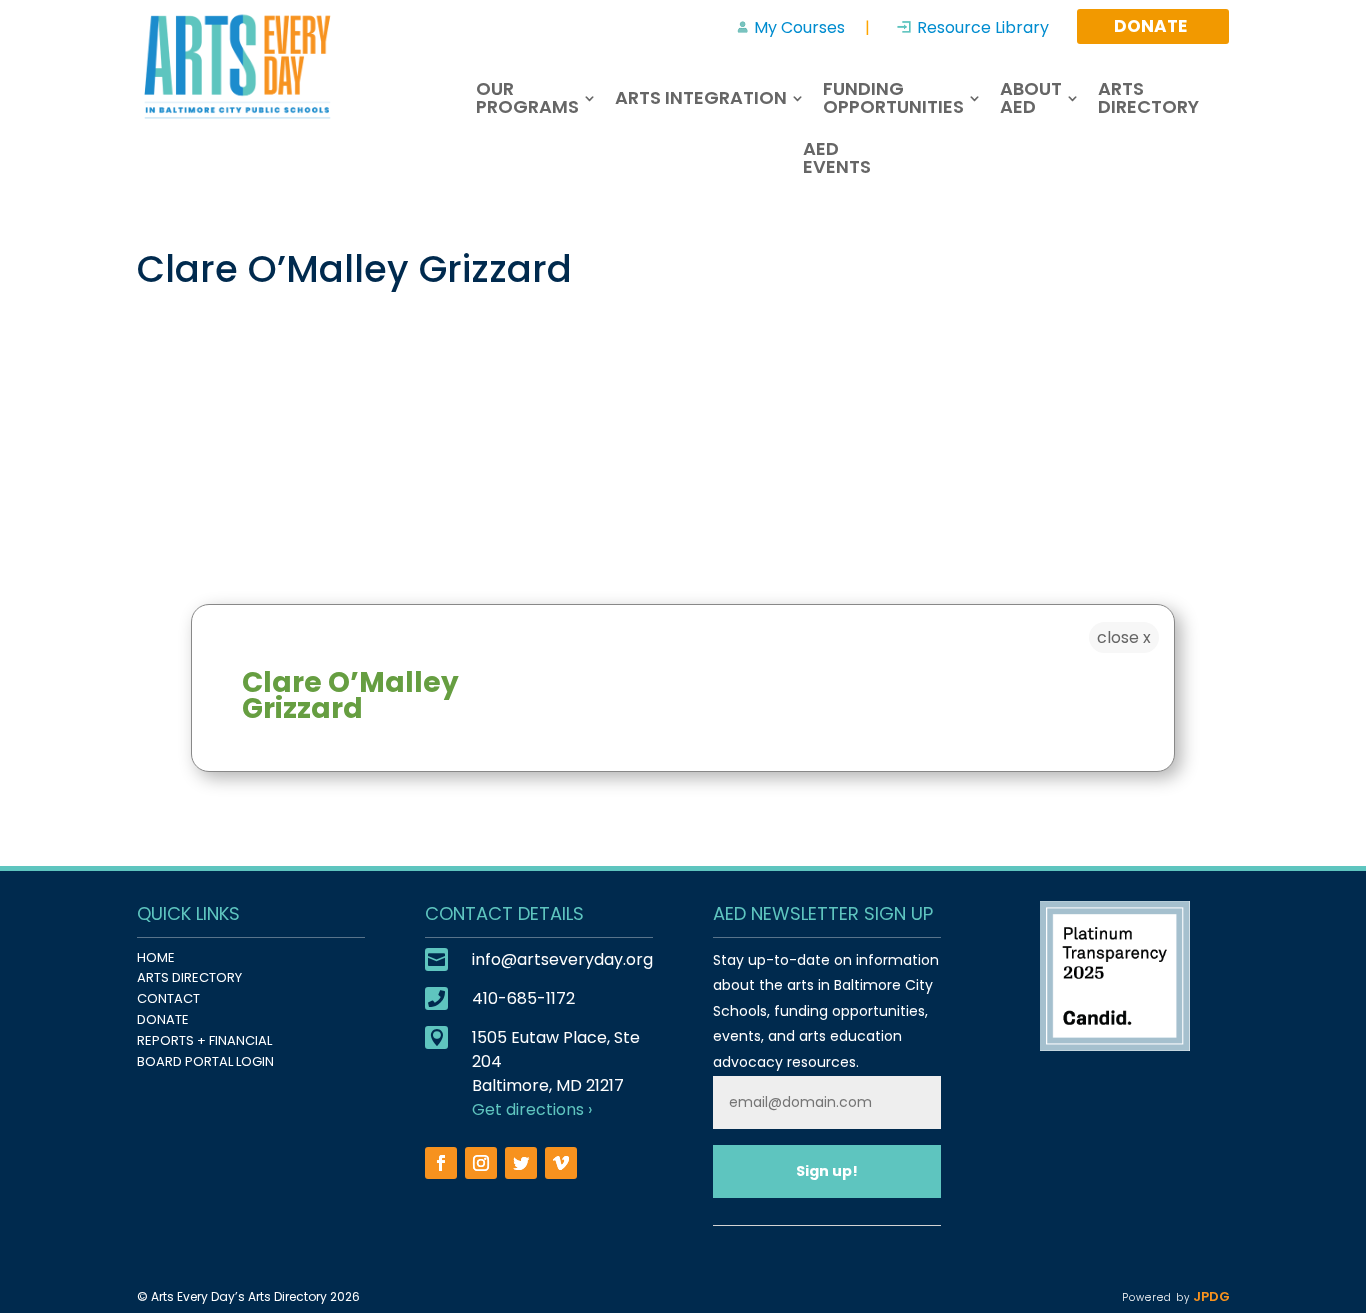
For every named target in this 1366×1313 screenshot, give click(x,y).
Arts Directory (189, 977)
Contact (168, 998)
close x (1124, 637)
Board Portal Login (205, 1061)
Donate (163, 1019)
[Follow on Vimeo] (561, 1163)
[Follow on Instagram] (481, 1163)
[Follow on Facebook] (441, 1163)
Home (156, 957)
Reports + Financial (204, 1040)
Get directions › (532, 1109)
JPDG (1209, 1296)
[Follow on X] (521, 1163)
